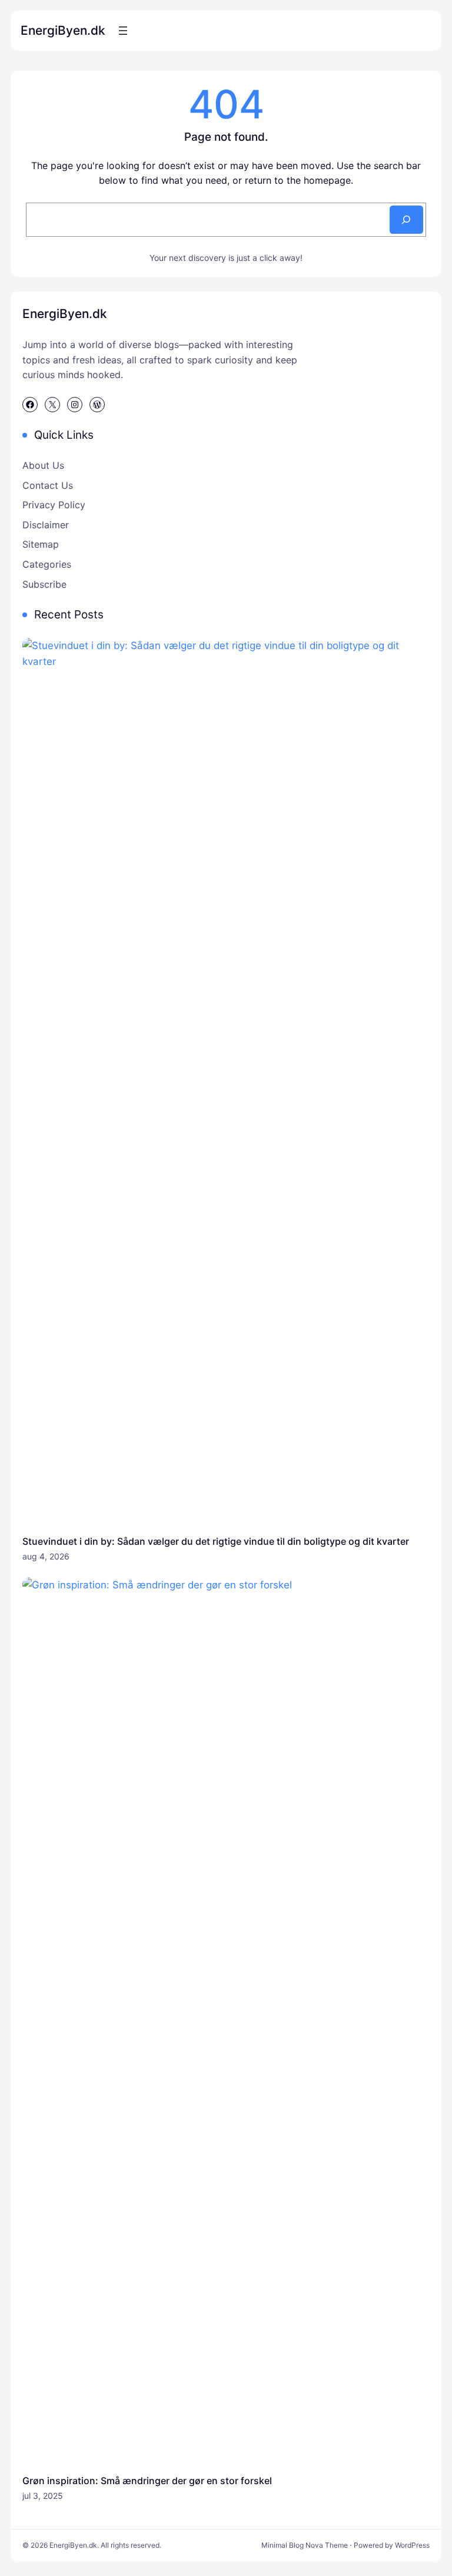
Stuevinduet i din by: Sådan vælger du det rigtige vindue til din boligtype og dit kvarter (216, 1541)
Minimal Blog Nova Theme (305, 2545)
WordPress (412, 2545)
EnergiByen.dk (63, 30)
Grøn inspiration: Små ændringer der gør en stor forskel (147, 2481)
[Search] (406, 220)
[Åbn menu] (123, 31)
